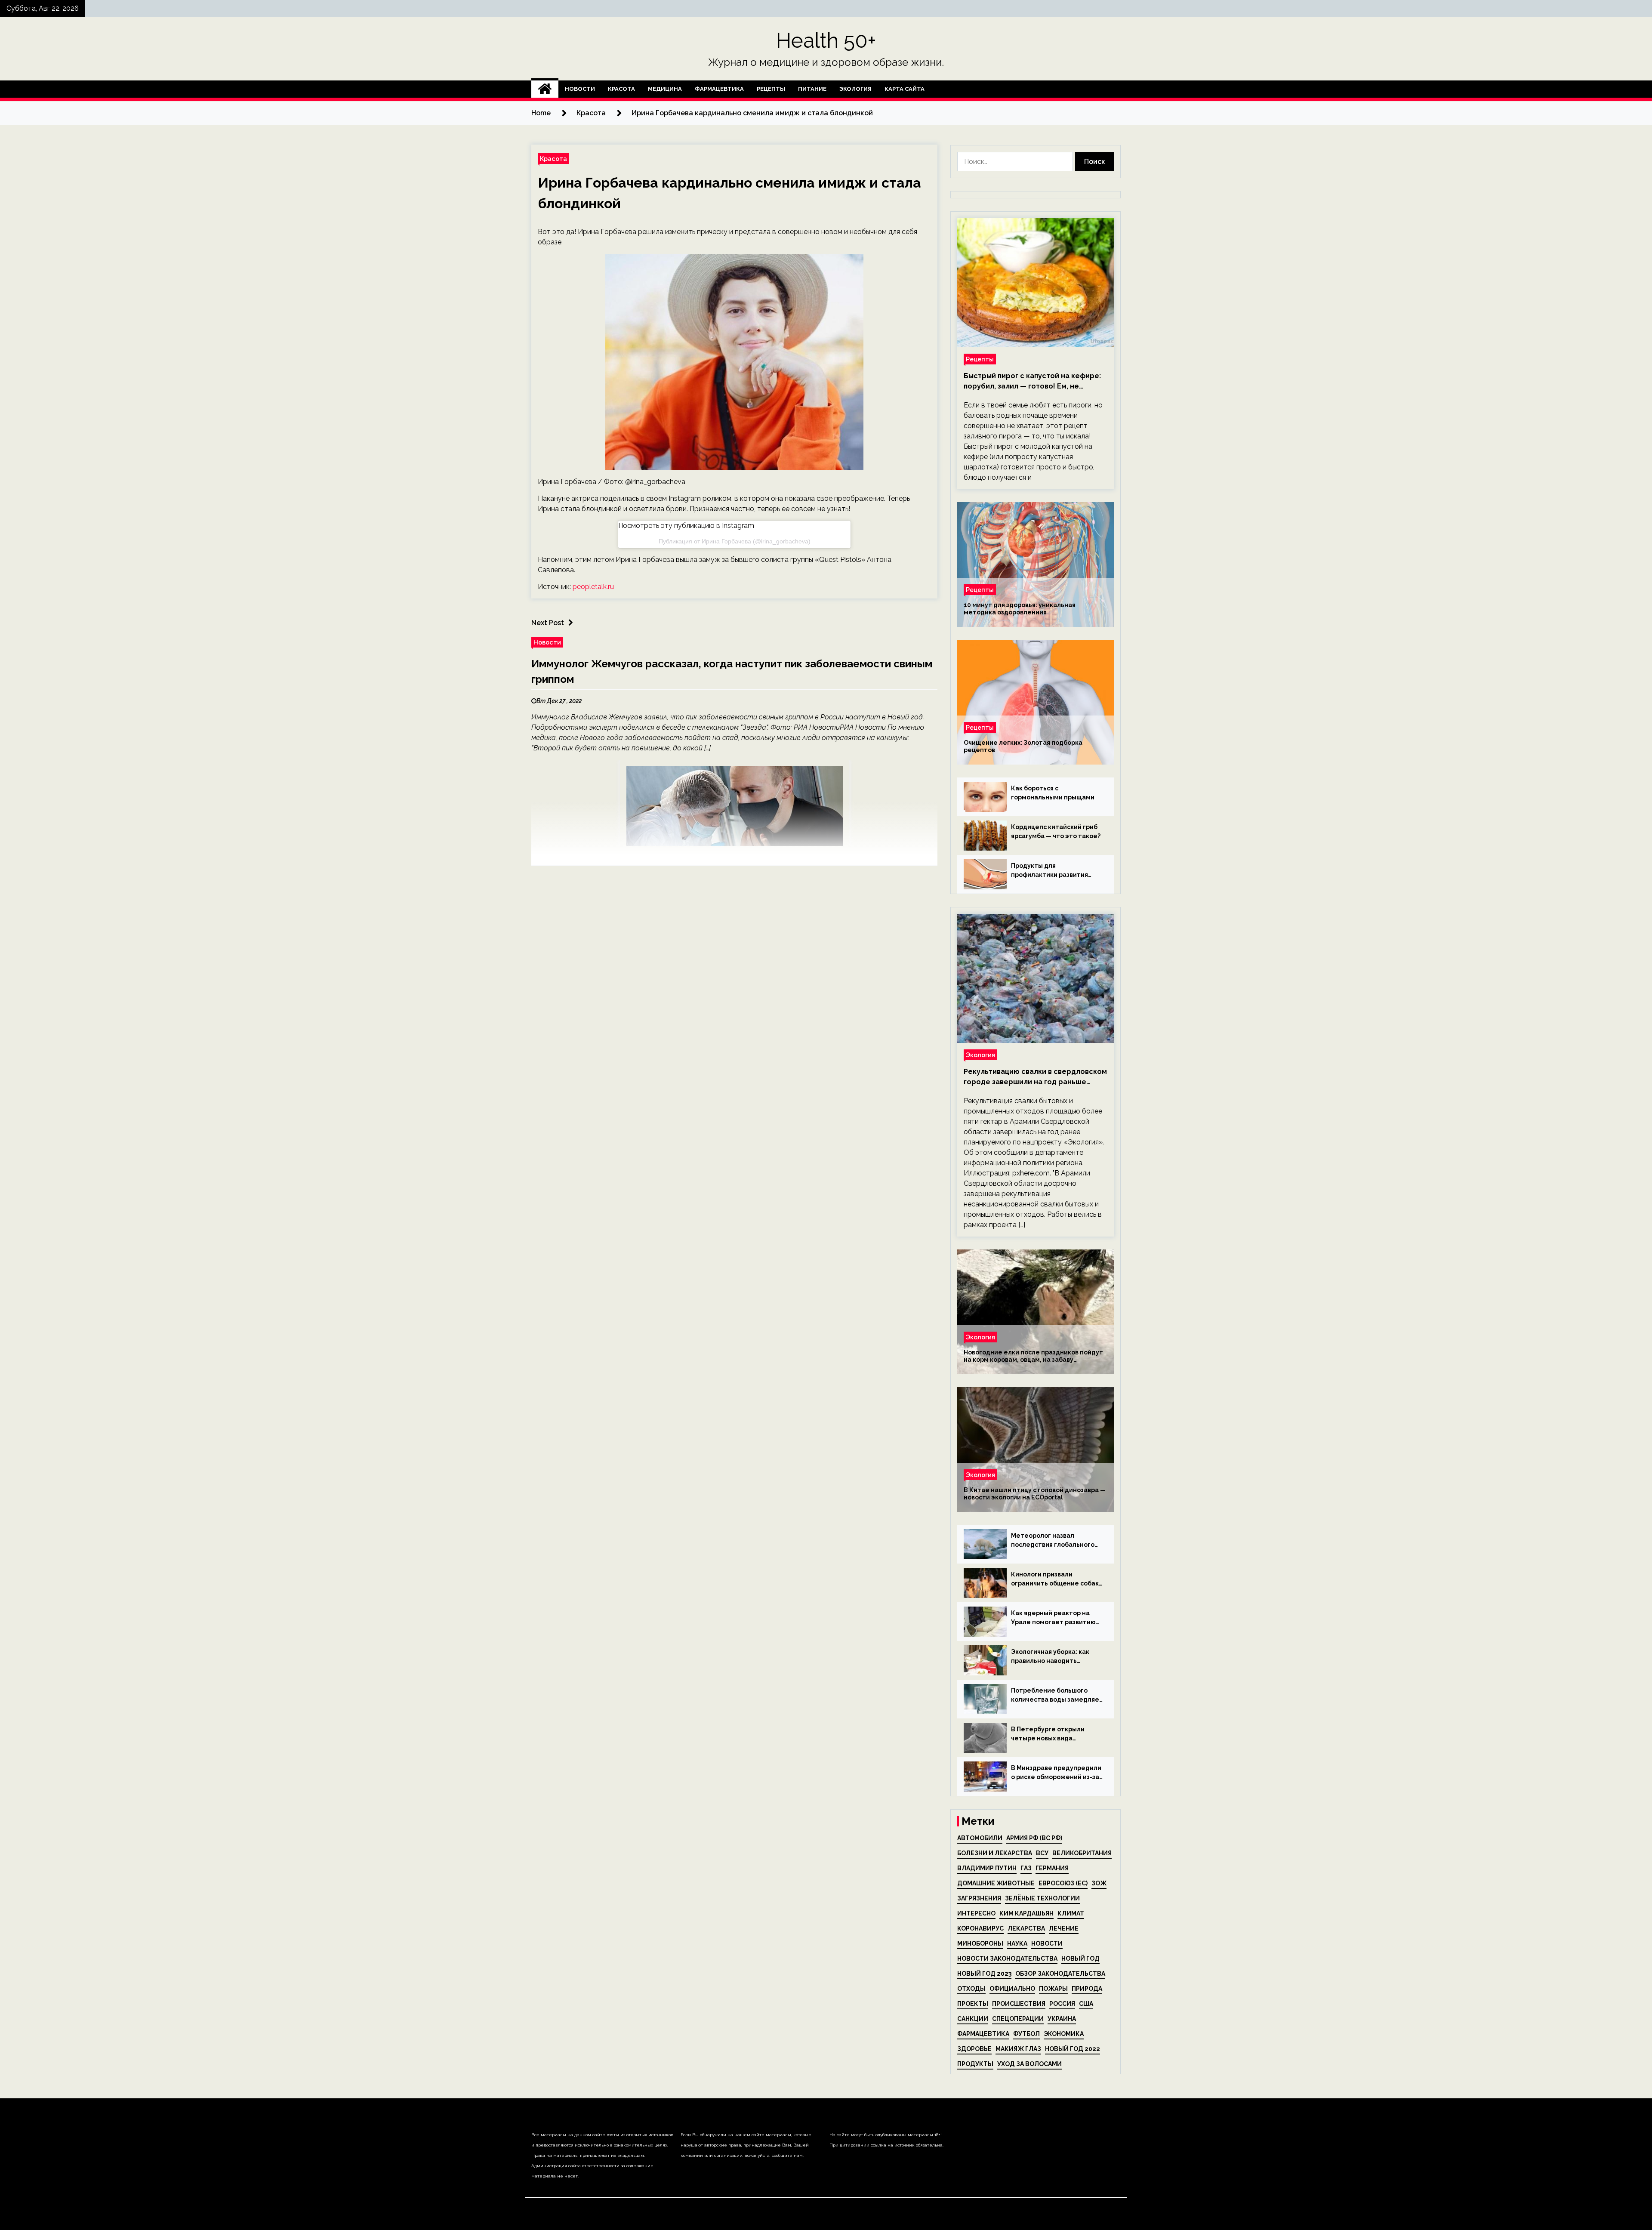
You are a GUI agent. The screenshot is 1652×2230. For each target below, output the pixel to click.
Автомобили (980, 1838)
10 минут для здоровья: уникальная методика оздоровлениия (1020, 609)
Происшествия (1019, 2004)
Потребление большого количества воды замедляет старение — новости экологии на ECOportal (1057, 1696)
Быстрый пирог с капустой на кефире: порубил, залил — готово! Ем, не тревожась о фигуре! (1032, 382)
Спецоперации (1018, 2019)
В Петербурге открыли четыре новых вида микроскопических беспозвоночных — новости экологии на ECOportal (1054, 1734)
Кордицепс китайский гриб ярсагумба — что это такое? (1056, 831)
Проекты (973, 2004)
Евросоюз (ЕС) (1063, 1883)
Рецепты (771, 89)
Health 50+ (826, 40)
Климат (1071, 1913)
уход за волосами (1029, 2064)
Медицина (665, 89)
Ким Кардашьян (1026, 1913)
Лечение (1064, 1928)
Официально (1012, 1989)
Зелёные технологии (1042, 1898)
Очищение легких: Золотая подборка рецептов (1023, 746)
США (1086, 2004)
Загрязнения (979, 1898)
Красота (621, 89)
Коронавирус (980, 1928)
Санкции (973, 2019)
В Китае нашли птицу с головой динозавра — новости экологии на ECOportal (1035, 1494)
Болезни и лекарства (995, 1853)
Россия (1062, 2004)
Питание (812, 89)
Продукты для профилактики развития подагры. (1049, 871)
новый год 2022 (1073, 2049)
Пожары (1053, 1989)
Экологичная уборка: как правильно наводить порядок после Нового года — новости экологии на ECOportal (1055, 1657)
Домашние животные (996, 1883)
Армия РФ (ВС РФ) (1034, 1838)
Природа (1087, 1989)
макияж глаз (1018, 2049)
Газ (1026, 1868)
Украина (1062, 2019)
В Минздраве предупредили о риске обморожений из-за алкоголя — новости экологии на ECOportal (1056, 1773)
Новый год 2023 (984, 1974)
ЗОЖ (1099, 1883)
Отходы (971, 1989)
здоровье (974, 2049)
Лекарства (1026, 1928)
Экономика (1064, 2034)
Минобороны (980, 1943)
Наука (1017, 1943)
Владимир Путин (987, 1868)
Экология (855, 89)
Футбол (1026, 2034)
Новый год (1080, 1959)
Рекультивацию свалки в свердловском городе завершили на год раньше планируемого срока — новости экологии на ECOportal (1035, 1077)
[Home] (545, 89)
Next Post (548, 623)
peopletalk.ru (593, 587)
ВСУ (1042, 1853)
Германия (1052, 1868)
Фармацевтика (719, 89)
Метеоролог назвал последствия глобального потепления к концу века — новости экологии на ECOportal (1054, 1541)
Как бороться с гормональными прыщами (1053, 793)
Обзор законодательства (1060, 1974)
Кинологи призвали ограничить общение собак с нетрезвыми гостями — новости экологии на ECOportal (1055, 1579)
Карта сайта (905, 89)
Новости (580, 89)
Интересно (976, 1913)
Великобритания (1082, 1853)
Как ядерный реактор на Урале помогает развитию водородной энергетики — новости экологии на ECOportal (1054, 1618)
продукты (975, 2064)
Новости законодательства (1007, 1959)
